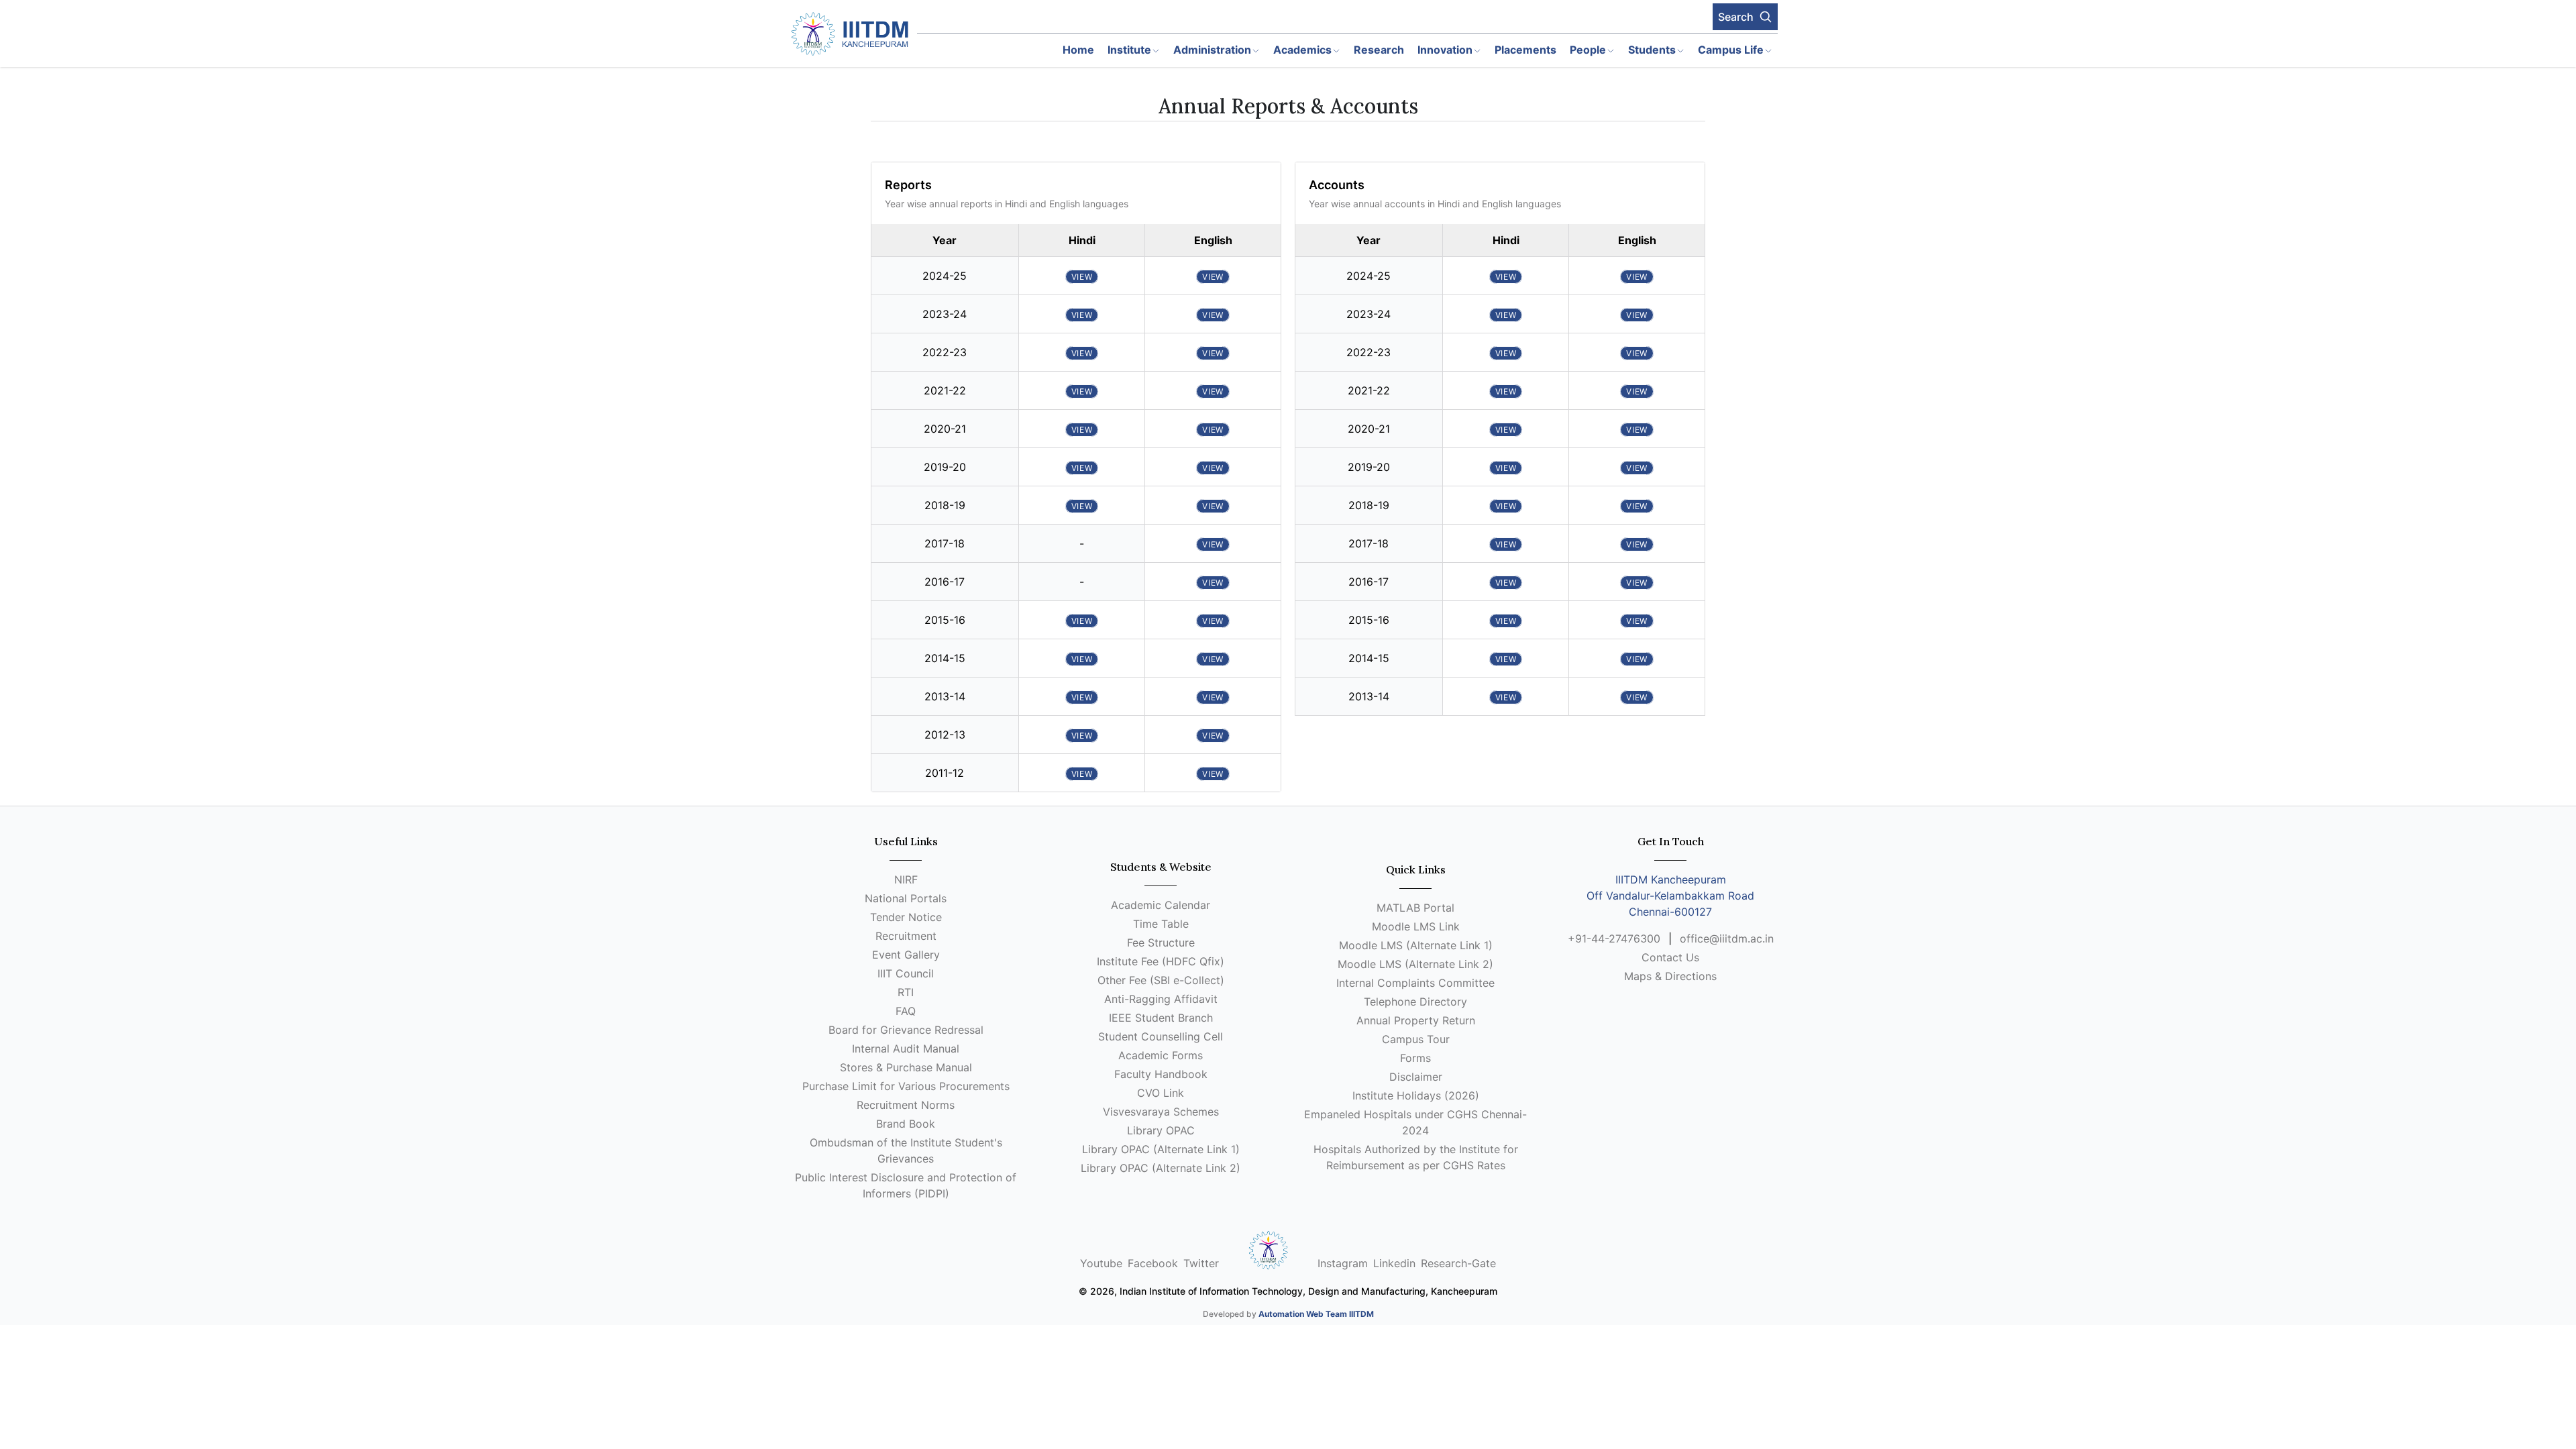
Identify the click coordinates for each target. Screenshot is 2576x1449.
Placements (1525, 50)
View (1082, 277)
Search (1736, 17)
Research (1379, 50)
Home (1078, 50)
